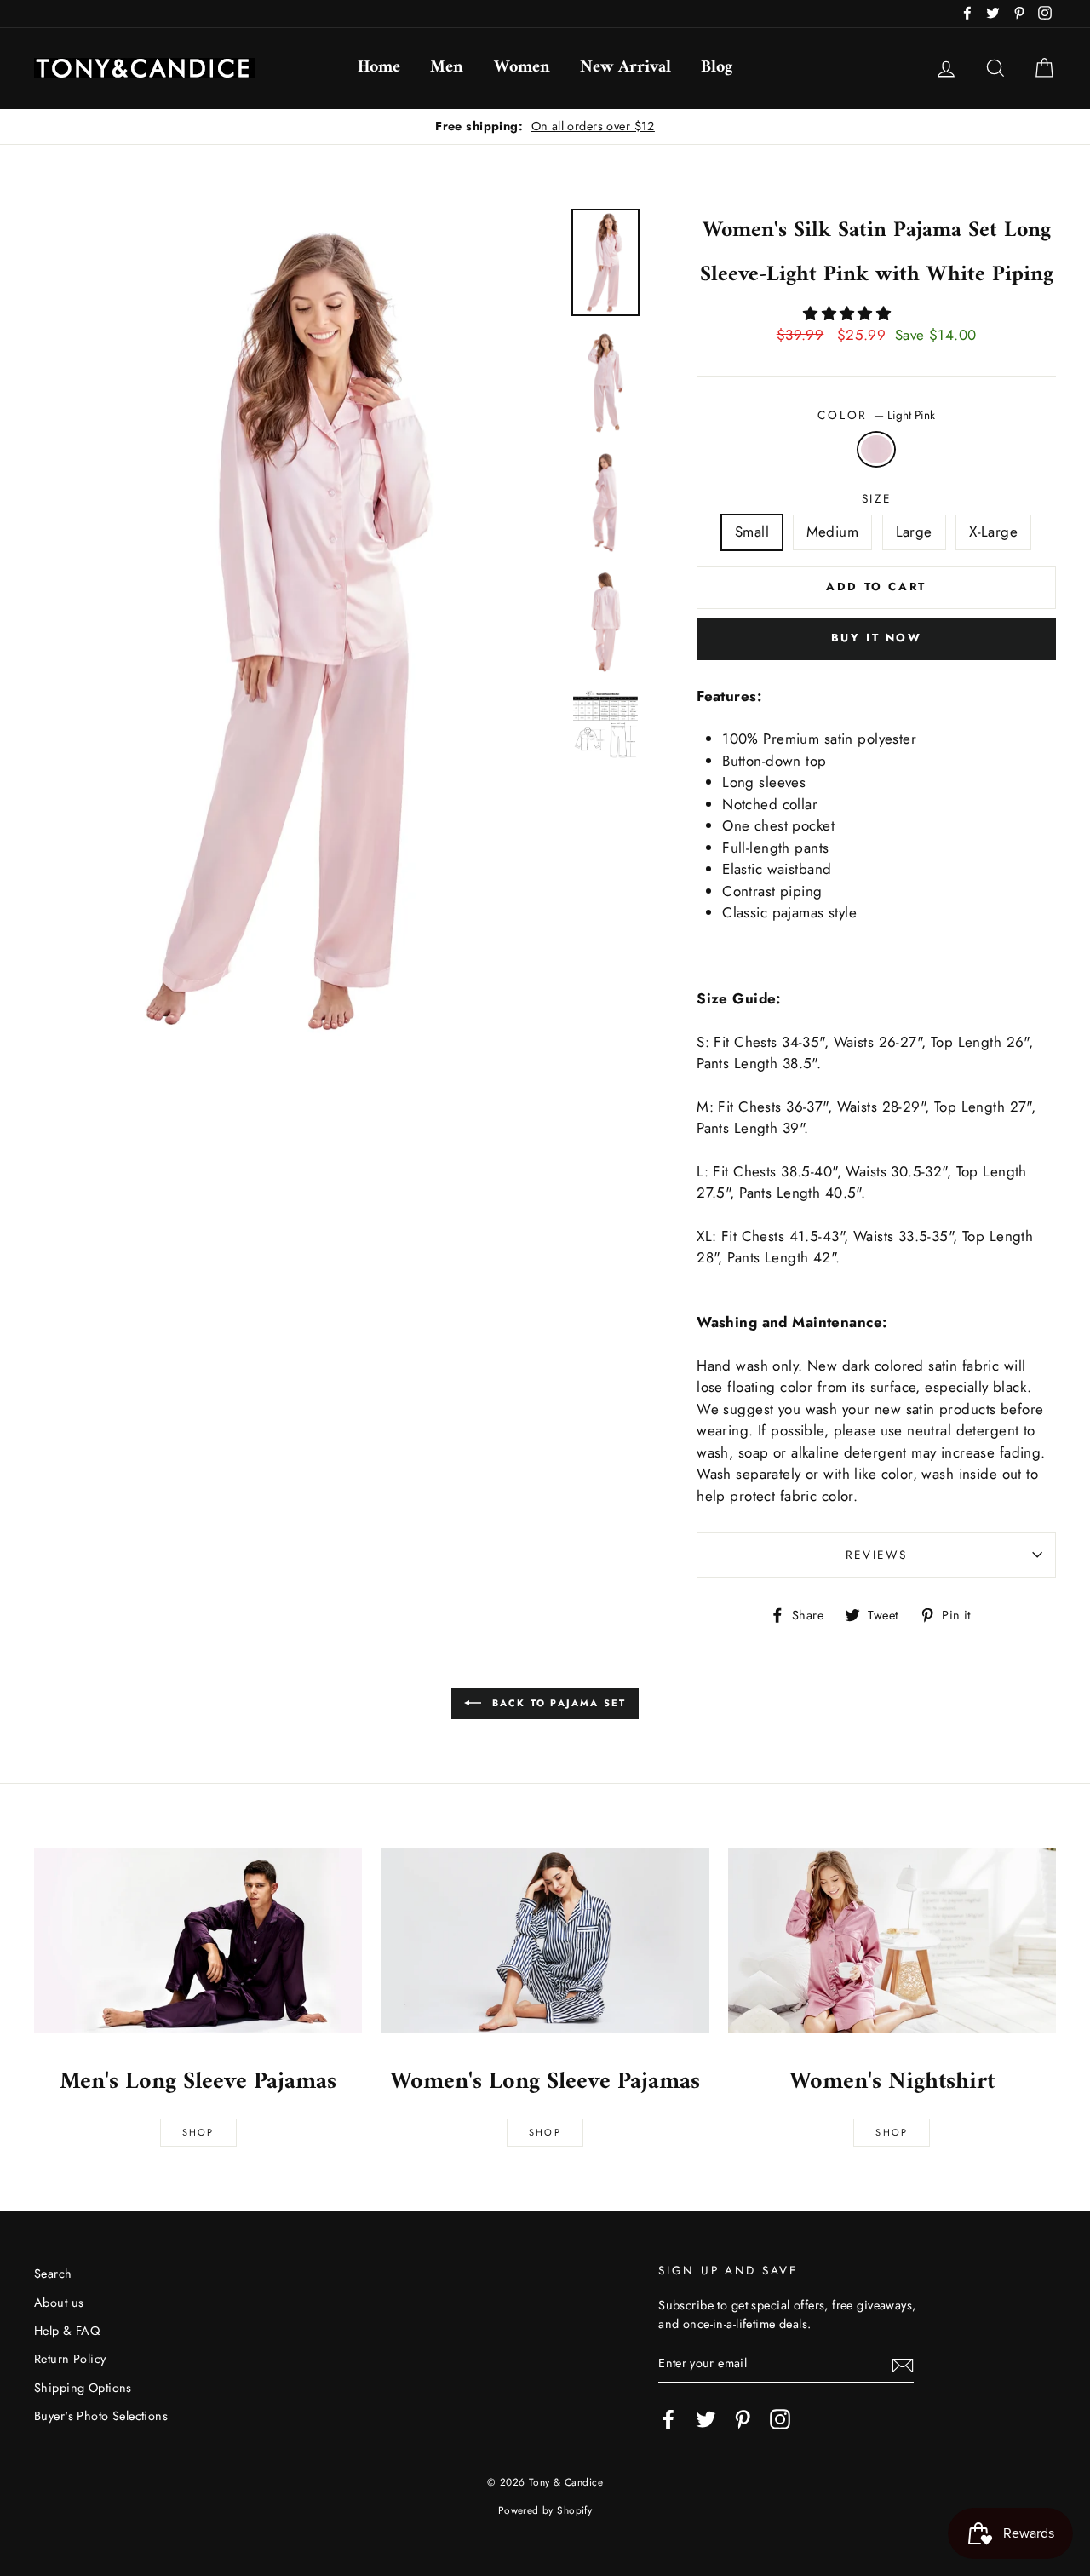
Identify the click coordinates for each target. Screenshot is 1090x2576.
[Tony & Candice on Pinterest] (743, 2419)
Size (877, 498)
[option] (545, 127)
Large (914, 532)
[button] (849, 313)
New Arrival (625, 68)
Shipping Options (83, 2388)
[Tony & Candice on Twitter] (706, 2419)
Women (522, 68)
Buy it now (877, 638)
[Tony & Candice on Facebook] (668, 2419)
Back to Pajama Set (557, 1703)
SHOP (545, 2132)
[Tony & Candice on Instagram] (780, 2419)
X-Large (993, 532)
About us (59, 2303)
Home (379, 68)
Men (447, 68)
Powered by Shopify (545, 2510)
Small (752, 532)
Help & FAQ (67, 2331)
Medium (833, 532)
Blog (717, 68)
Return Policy (70, 2359)
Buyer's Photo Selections (101, 2416)
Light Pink (877, 450)
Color (876, 415)
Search (53, 2274)
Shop (198, 2132)
